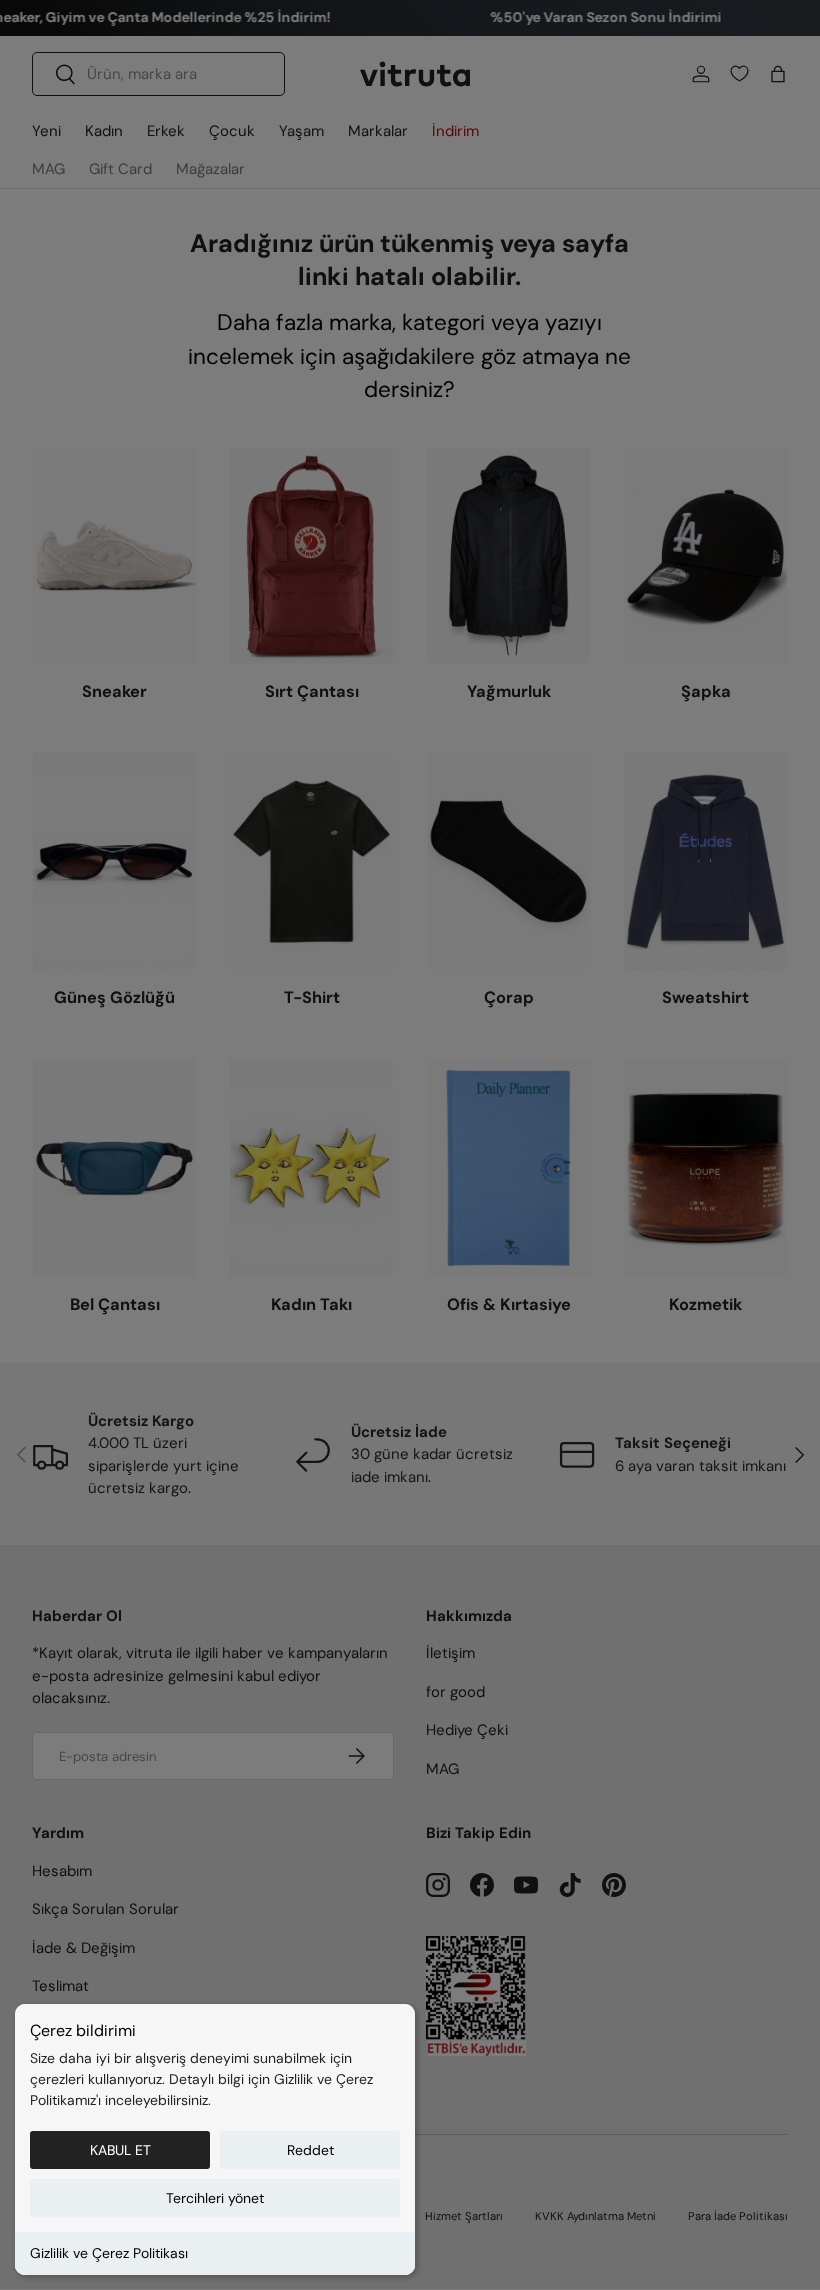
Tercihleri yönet (215, 2198)
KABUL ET (120, 2150)
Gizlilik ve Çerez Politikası (109, 2253)
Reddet (310, 2150)
